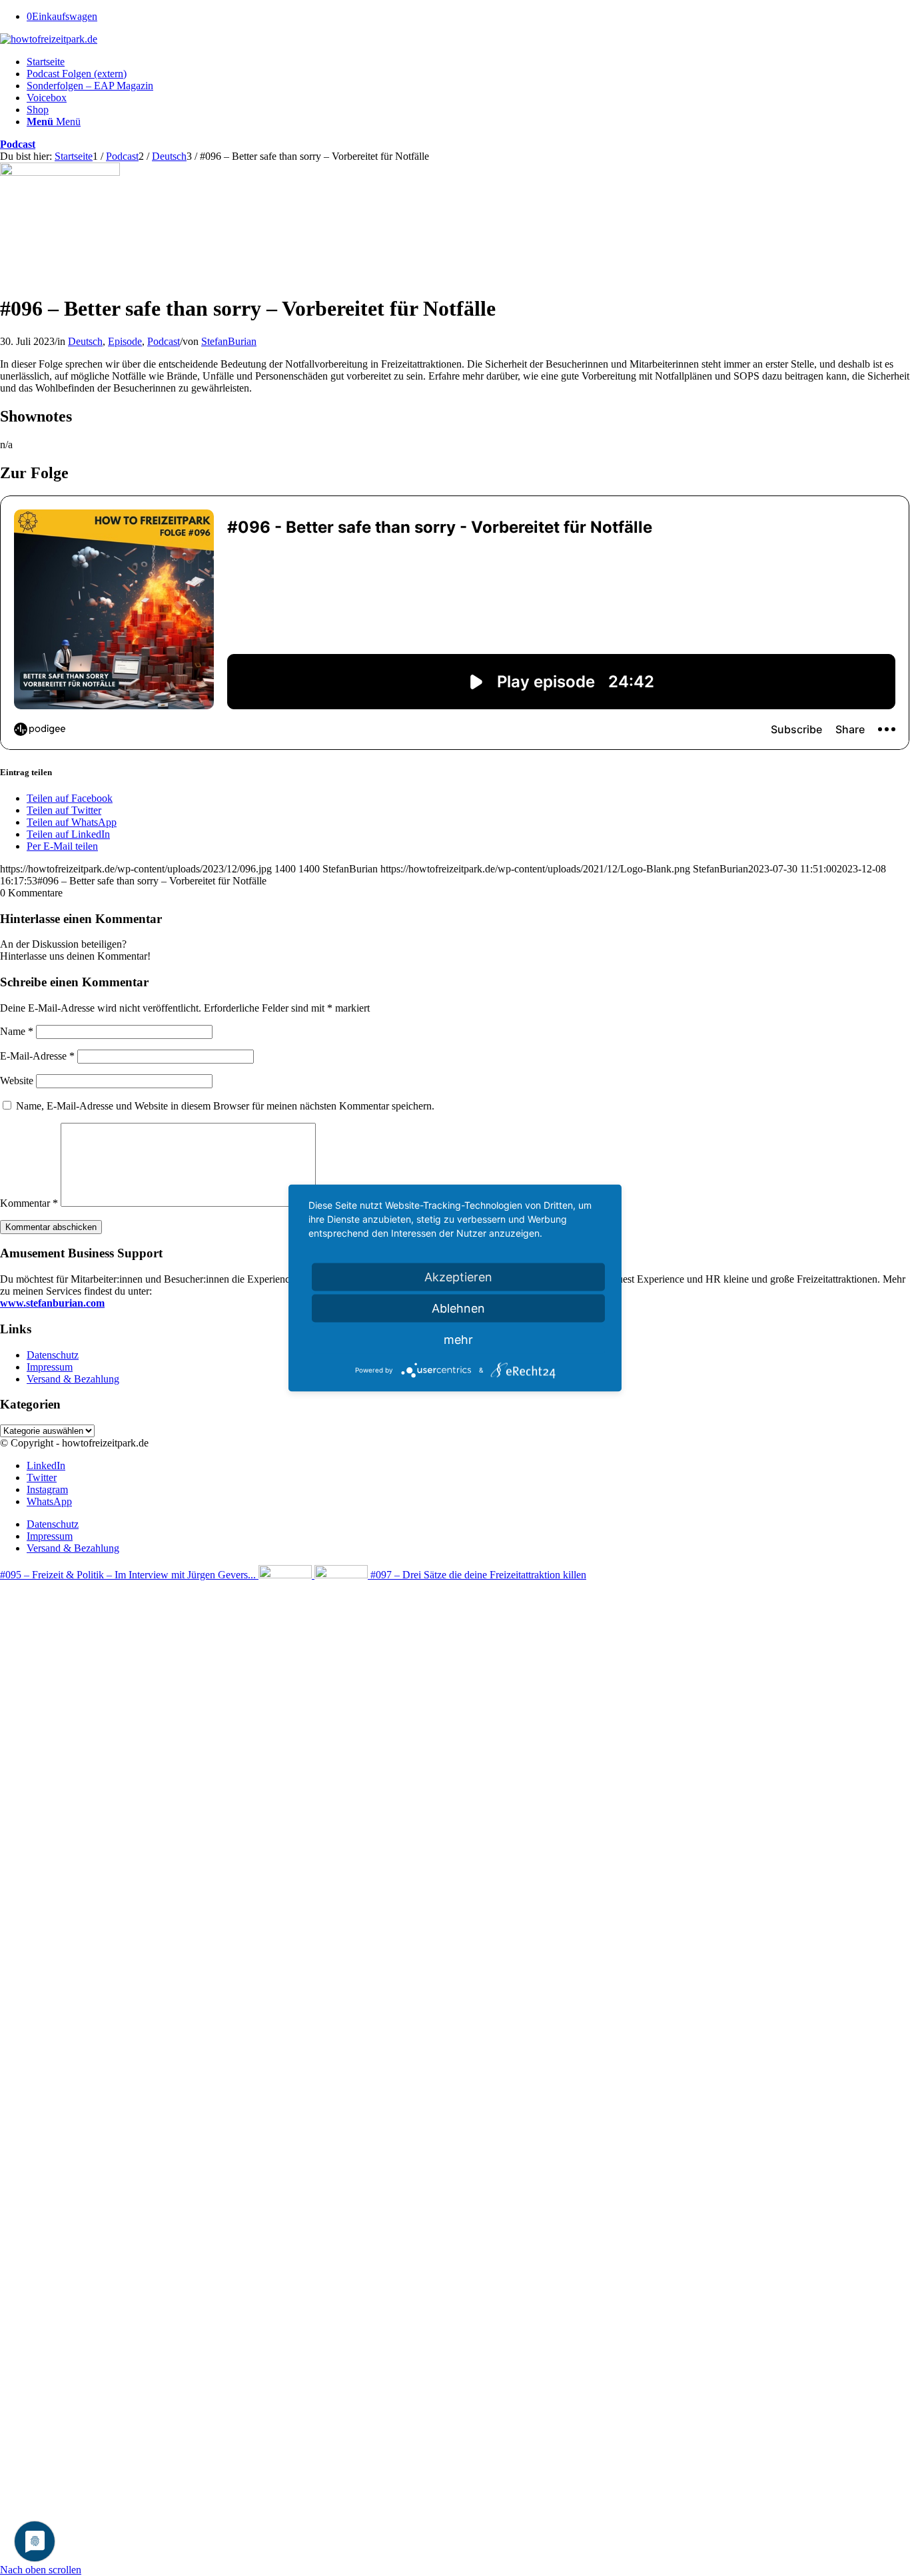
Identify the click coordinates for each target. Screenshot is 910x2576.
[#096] (60, 172)
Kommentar (29, 1203)
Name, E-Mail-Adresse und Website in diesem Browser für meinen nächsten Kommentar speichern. (225, 1106)
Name (17, 1031)
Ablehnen (458, 1308)
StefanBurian (229, 341)
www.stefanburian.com (52, 1303)
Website (17, 1081)
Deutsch (85, 341)
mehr (458, 1340)
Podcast (18, 144)
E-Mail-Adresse (37, 1056)
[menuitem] (468, 62)
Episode (125, 341)
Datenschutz (53, 1355)
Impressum (50, 1367)
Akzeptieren (458, 1277)
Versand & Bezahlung (73, 1379)
